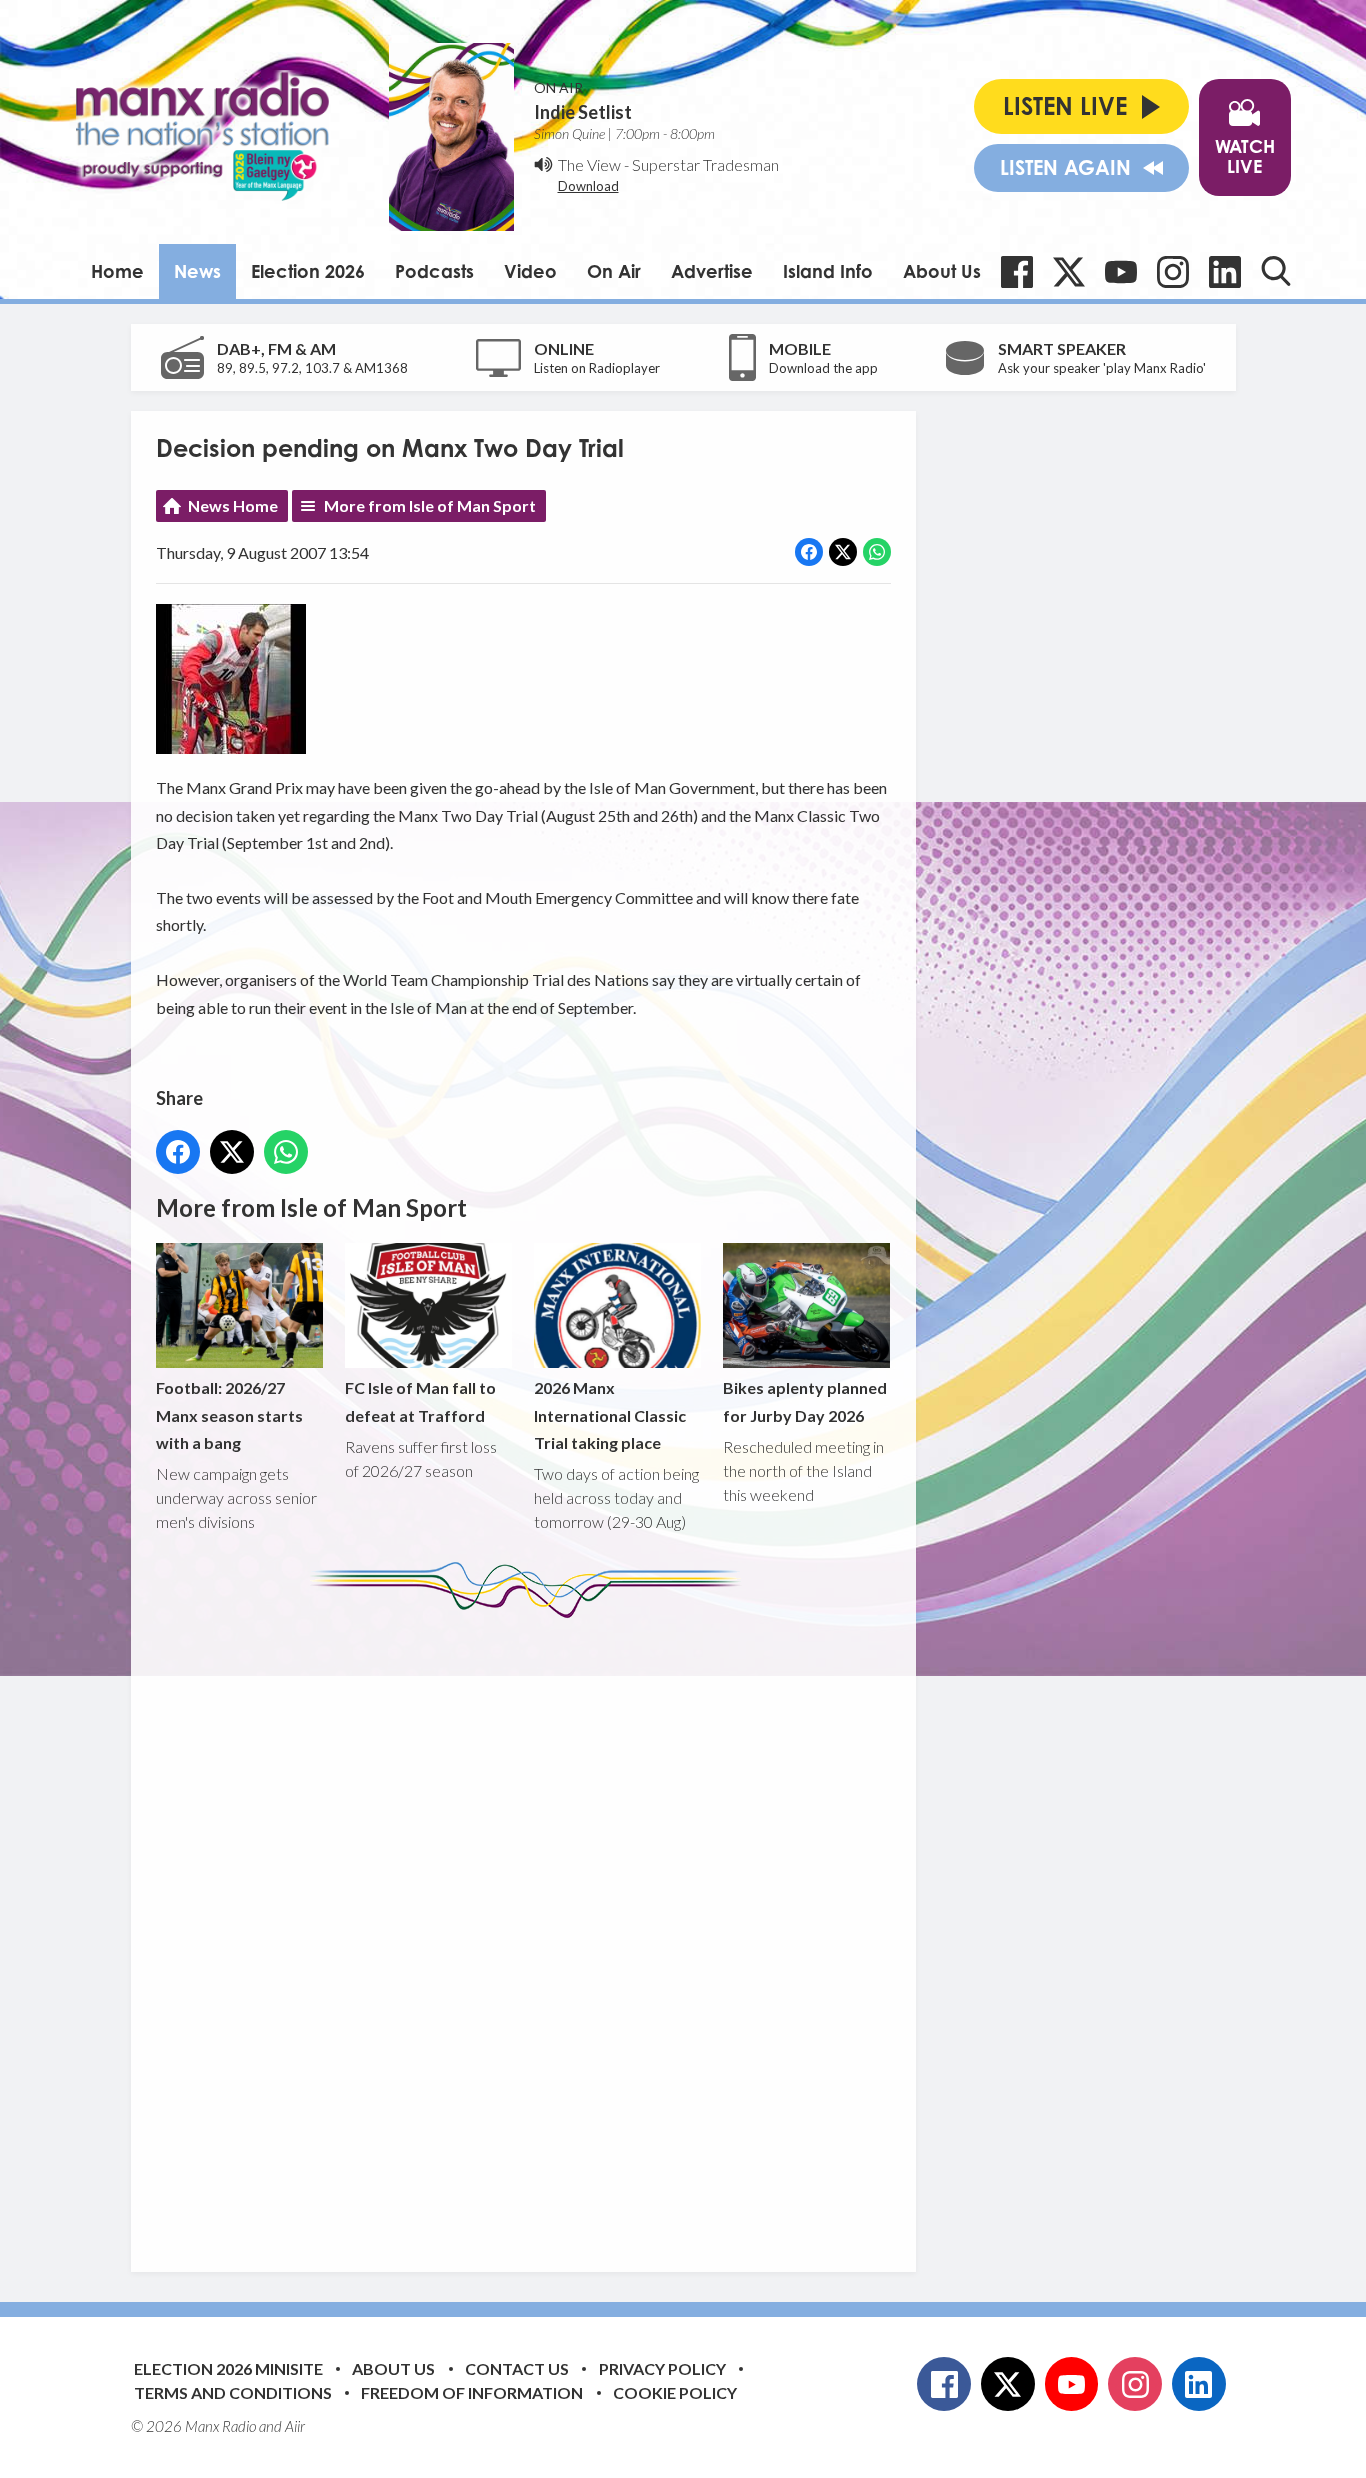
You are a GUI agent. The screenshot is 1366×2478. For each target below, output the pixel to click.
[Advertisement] (531, 1930)
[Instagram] (1173, 272)
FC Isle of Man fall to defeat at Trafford (420, 1401)
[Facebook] (1017, 272)
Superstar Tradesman (705, 164)
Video (530, 271)
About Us (942, 271)
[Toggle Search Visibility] (1276, 271)
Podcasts (434, 271)
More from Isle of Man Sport (430, 505)
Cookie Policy (675, 2392)
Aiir (295, 2426)
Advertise (712, 271)
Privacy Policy (662, 2368)
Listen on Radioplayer (597, 368)
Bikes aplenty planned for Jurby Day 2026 (805, 1401)
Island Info (828, 271)
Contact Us (517, 2368)
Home (117, 271)
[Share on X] (843, 552)
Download (588, 186)
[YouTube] (1121, 272)
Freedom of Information (472, 2392)
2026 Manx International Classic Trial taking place (610, 1415)
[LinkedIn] (1225, 272)
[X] (1069, 272)
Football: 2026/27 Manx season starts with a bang (229, 1415)
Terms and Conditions (233, 2392)
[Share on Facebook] (809, 552)
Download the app (823, 368)
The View (589, 164)
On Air (614, 271)
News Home (233, 505)
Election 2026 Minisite (228, 2368)
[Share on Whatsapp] (877, 552)
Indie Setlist (583, 112)
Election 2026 (308, 271)
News (197, 271)
